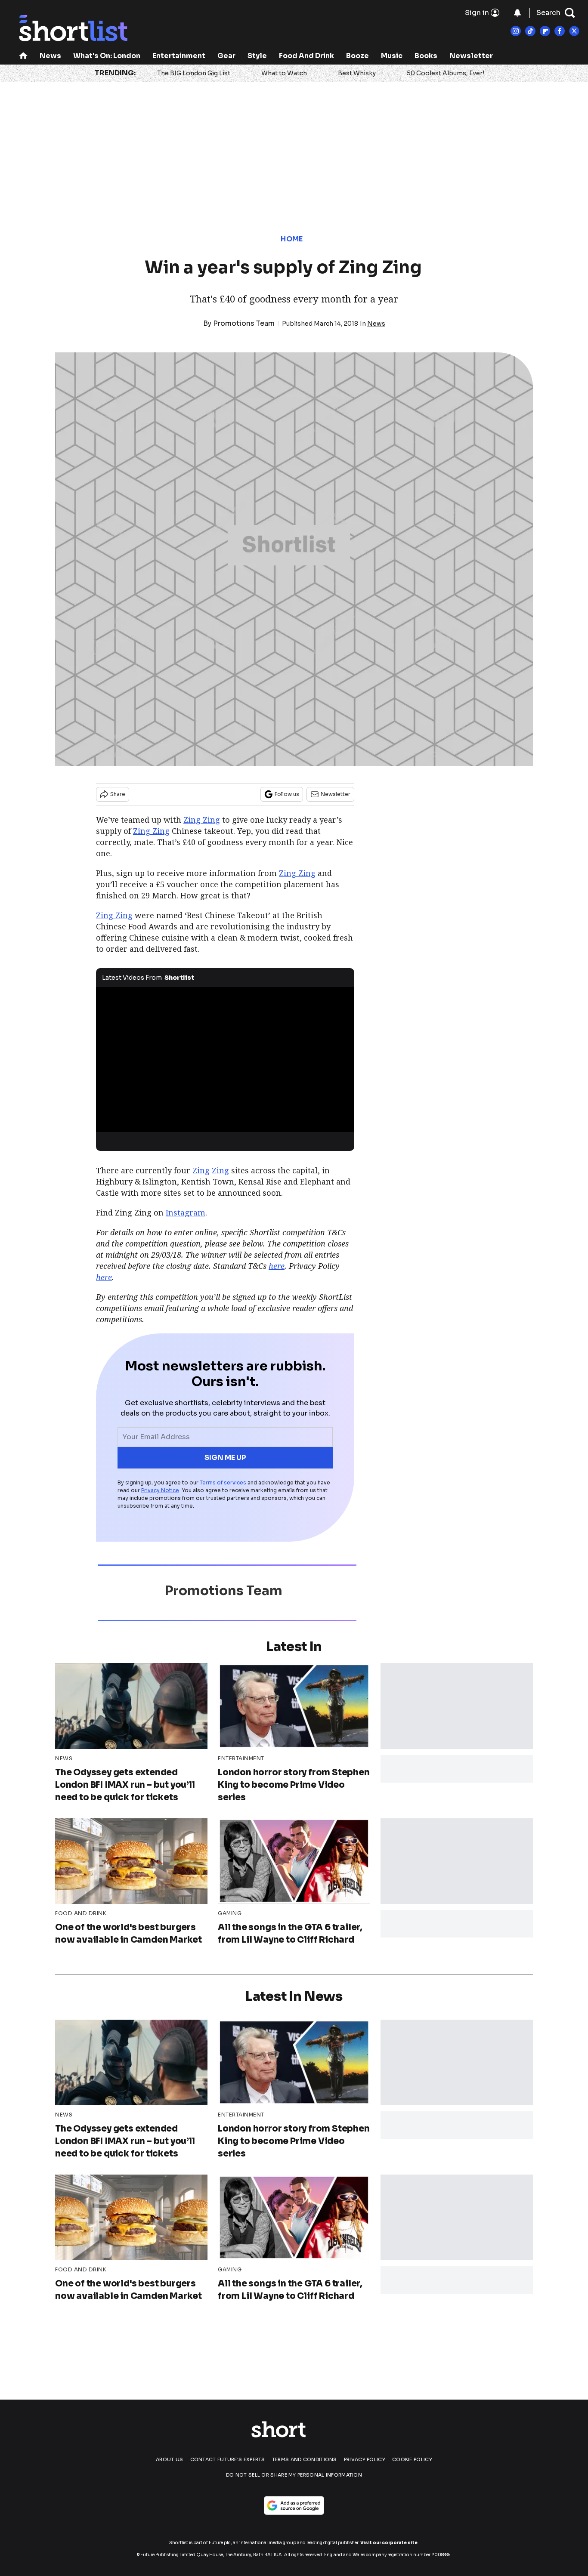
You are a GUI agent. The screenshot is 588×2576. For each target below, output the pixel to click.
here (277, 1266)
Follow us (287, 794)
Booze (357, 56)
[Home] (23, 57)
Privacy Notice (160, 1490)
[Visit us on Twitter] (574, 31)
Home (292, 239)
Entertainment (179, 56)
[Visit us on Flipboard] (545, 31)
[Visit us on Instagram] (516, 31)
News (50, 56)
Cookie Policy (412, 2459)
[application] (225, 1060)
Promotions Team (244, 323)
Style (257, 56)
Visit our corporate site (389, 2543)
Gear (226, 56)
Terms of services (224, 1482)
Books (426, 56)
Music (392, 56)
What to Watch (284, 73)
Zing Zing (202, 820)
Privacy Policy (365, 2459)
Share (118, 794)
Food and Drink (306, 56)
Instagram (186, 1212)
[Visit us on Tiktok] (530, 31)
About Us (169, 2459)
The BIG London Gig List (194, 73)
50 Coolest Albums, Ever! (446, 73)
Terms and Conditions (305, 2459)
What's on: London (107, 56)
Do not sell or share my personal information (294, 2475)
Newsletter (471, 56)
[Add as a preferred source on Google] (294, 2505)
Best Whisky (357, 73)
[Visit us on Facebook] (560, 31)
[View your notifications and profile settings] (517, 13)
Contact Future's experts (228, 2459)
